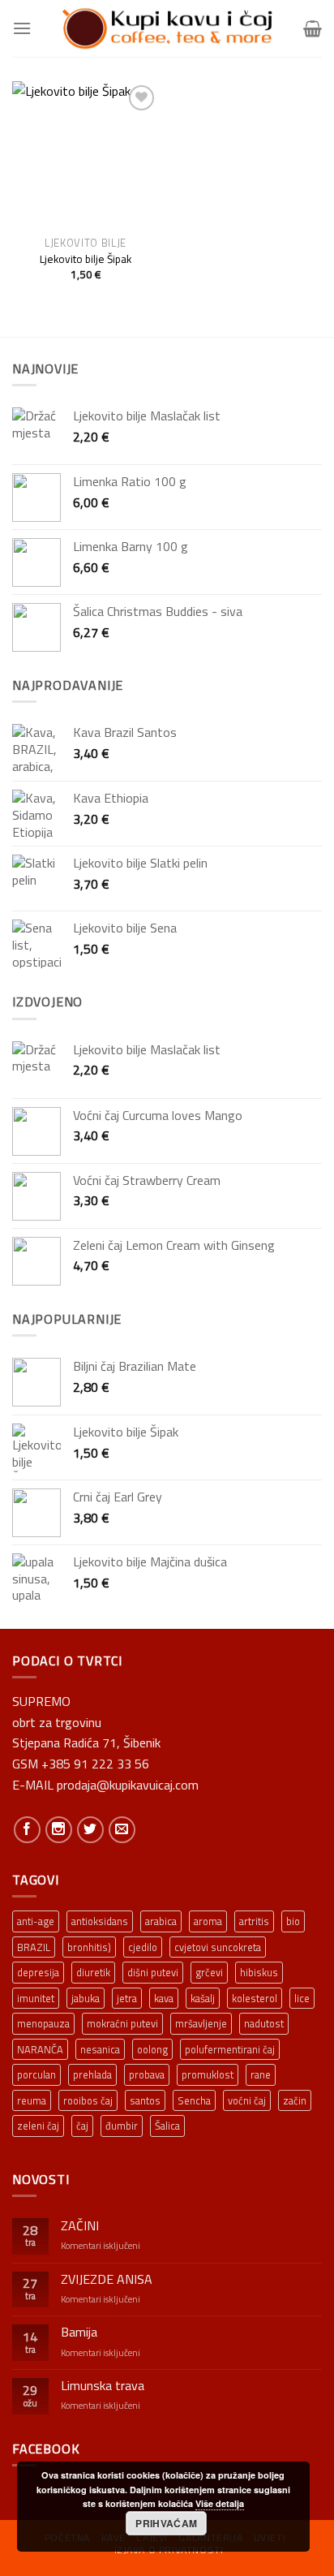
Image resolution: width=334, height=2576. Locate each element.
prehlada (92, 2074)
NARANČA (40, 2049)
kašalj (203, 1998)
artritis (254, 1921)
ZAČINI (80, 2226)
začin (295, 2100)
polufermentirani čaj (230, 2049)
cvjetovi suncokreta (218, 1947)
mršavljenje (201, 2023)
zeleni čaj (38, 2126)
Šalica (167, 2126)
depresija (38, 1972)
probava (147, 2074)
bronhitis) (89, 1947)
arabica (161, 1921)
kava (164, 1998)
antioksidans (100, 1921)
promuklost (208, 2074)
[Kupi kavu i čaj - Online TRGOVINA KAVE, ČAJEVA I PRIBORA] (167, 28)
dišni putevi (153, 1972)
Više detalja (220, 2503)
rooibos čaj (88, 2100)
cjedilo (143, 1947)
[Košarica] (313, 28)
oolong (152, 2049)
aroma (208, 1921)
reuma (32, 2100)
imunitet (36, 1998)
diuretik (93, 1972)
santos (145, 2100)
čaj (82, 2126)
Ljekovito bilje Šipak (86, 260)
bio (293, 1921)
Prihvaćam (166, 2523)
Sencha (194, 2100)
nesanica (100, 2049)
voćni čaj (247, 2100)
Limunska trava (103, 2386)
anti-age (36, 1921)
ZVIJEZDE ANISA (107, 2279)
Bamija (79, 2332)
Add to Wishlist (135, 129)
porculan (36, 2074)
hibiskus (259, 1972)
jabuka (86, 1998)
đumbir (122, 2126)
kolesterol (255, 1998)
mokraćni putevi (122, 2023)
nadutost (264, 2023)
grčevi (209, 1972)
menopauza (43, 2023)
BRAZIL (34, 1947)
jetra (127, 1998)
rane (261, 2074)
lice (302, 1998)
